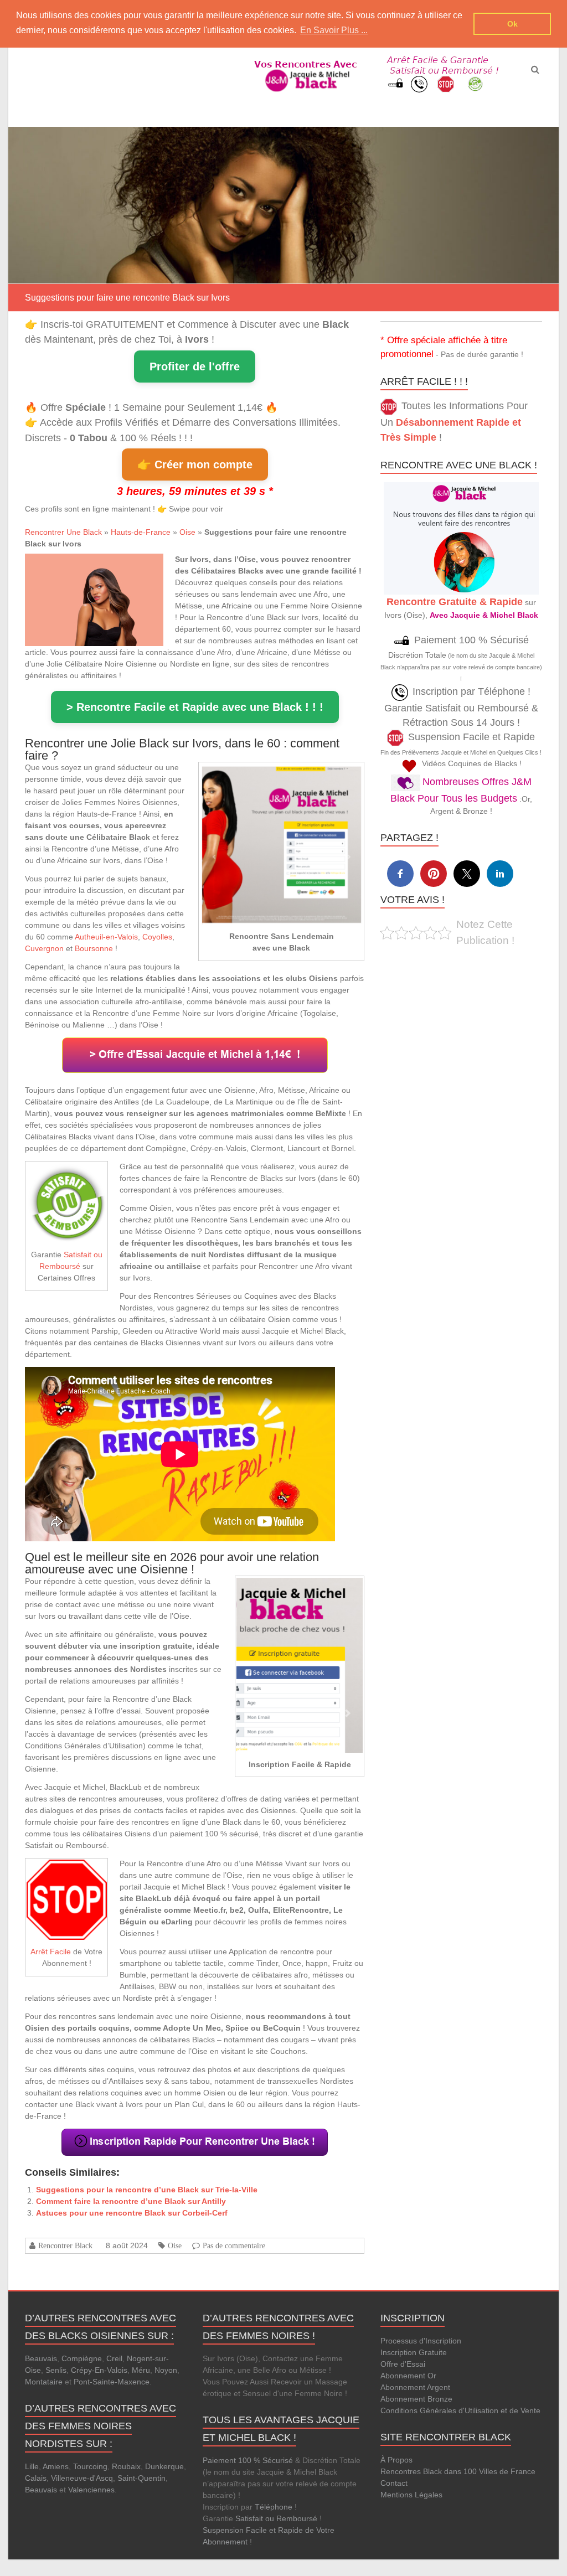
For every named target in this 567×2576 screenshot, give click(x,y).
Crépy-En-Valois (99, 2370)
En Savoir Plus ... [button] (334, 30)
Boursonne (94, 948)
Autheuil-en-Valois (106, 937)
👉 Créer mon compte (195, 464)
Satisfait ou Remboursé (276, 2518)
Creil (114, 2358)
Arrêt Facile (51, 1952)
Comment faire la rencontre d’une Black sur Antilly (131, 2201)
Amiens (56, 2466)
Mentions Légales (411, 2495)
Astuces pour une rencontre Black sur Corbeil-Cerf (132, 2213)
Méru (141, 2370)
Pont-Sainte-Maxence (112, 2382)
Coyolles (157, 937)
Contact (394, 2483)
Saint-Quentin (141, 2478)
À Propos (396, 2460)
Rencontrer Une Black (63, 532)
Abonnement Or (408, 2376)
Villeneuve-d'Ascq (82, 2478)
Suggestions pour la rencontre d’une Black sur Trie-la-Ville (147, 2190)
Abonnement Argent (415, 2387)
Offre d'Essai (403, 2364)
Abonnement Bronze (416, 2399)
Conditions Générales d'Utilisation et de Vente (460, 2410)
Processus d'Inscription (421, 2341)
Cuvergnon (44, 948)
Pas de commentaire (234, 2245)
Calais (36, 2478)
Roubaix (126, 2466)
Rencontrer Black (65, 2245)
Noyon (166, 2370)
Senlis (56, 2370)
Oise (187, 532)
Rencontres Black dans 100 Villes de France (458, 2471)
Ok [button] (512, 24)
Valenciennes (91, 2490)
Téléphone (274, 2507)
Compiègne (82, 2358)
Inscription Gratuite (414, 2352)
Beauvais (41, 2358)
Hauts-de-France (141, 532)
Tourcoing (90, 2466)
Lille (32, 2466)
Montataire (44, 2382)
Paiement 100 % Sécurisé (248, 2460)
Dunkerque (164, 2466)
